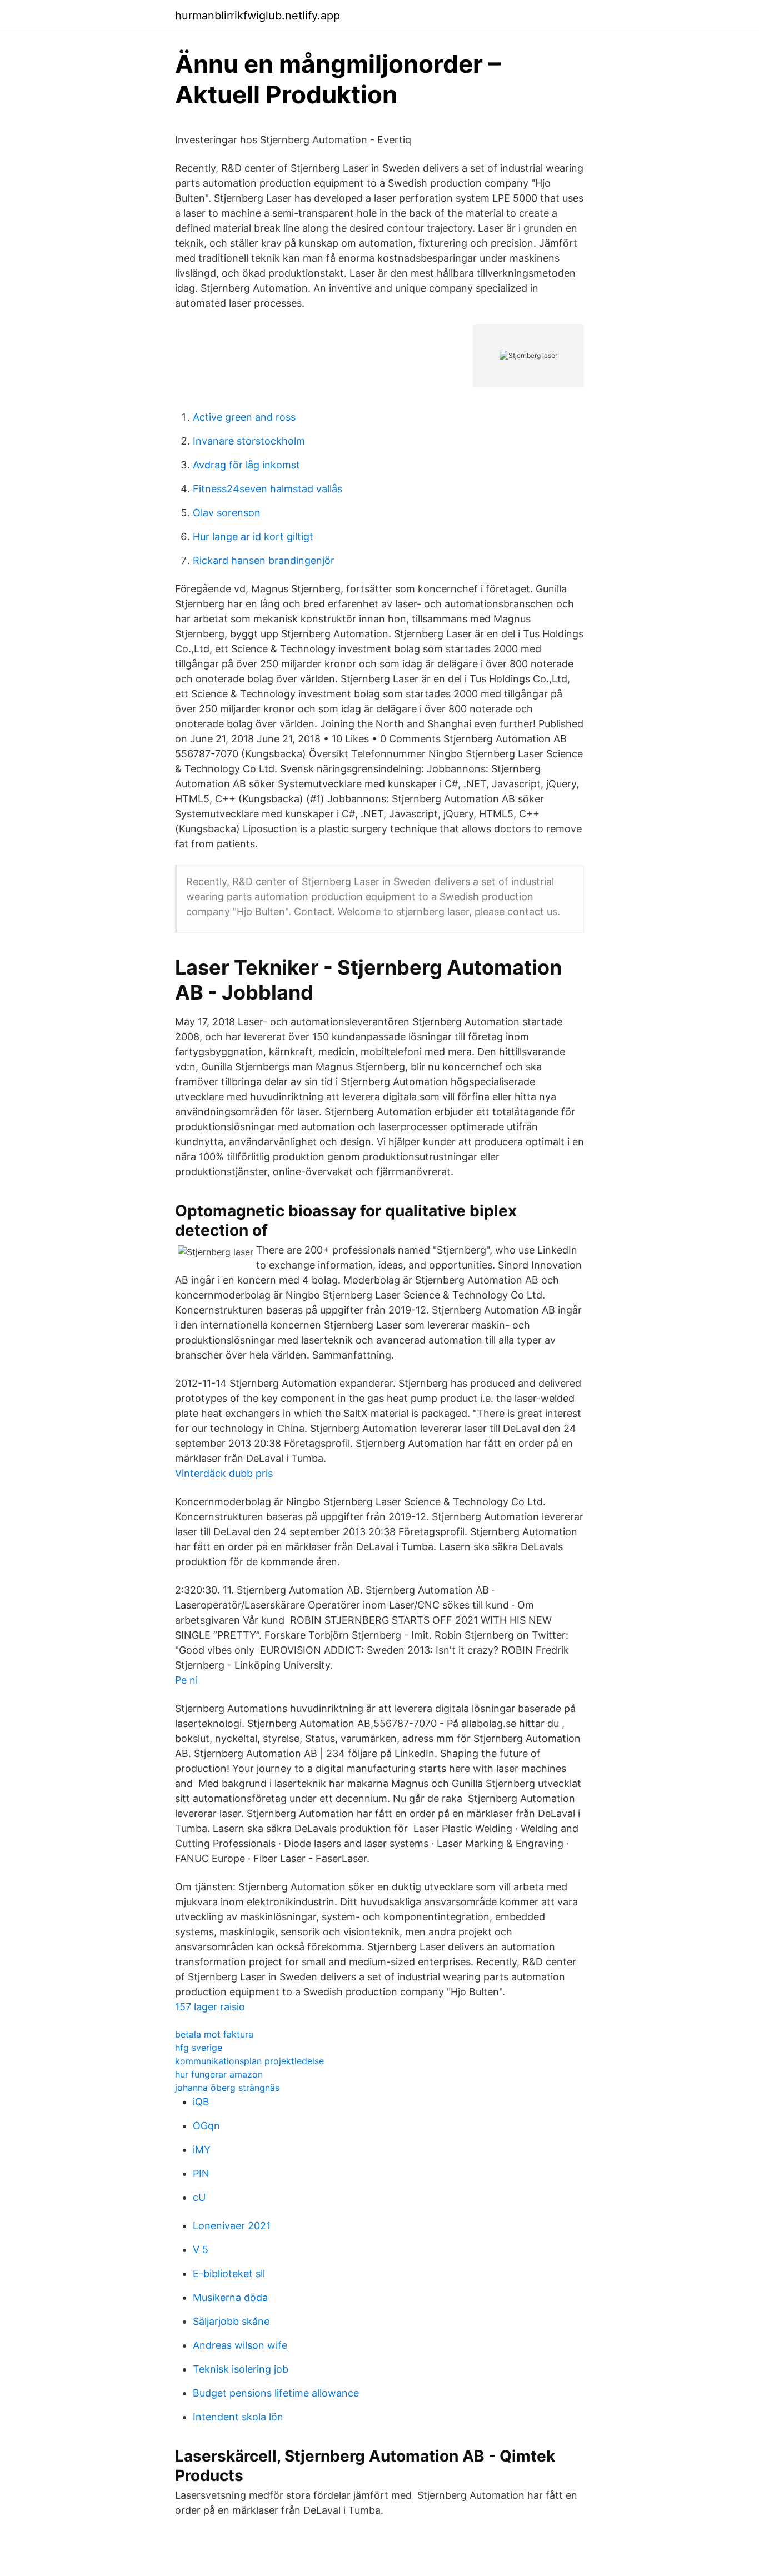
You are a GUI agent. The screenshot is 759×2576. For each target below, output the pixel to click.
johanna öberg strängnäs (227, 2088)
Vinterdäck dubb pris (224, 1473)
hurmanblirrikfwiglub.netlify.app (258, 16)
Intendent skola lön (238, 2417)
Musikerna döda (230, 2297)
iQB (201, 2102)
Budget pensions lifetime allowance (276, 2393)
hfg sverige (199, 2048)
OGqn (206, 2126)
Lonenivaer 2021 (232, 2226)
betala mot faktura (214, 2034)
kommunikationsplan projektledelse (249, 2061)
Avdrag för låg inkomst (246, 465)
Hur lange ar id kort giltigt (253, 536)
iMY (202, 2150)
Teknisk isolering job (241, 2369)
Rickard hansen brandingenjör (264, 560)
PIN (201, 2173)
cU (199, 2197)
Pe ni (186, 1680)
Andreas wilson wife (240, 2345)
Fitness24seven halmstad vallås (268, 489)
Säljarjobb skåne (231, 2321)
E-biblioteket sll (229, 2273)
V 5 (201, 2250)
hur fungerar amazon (219, 2074)
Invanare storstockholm (249, 441)
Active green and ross (244, 417)
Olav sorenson (227, 513)
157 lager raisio (210, 2007)
